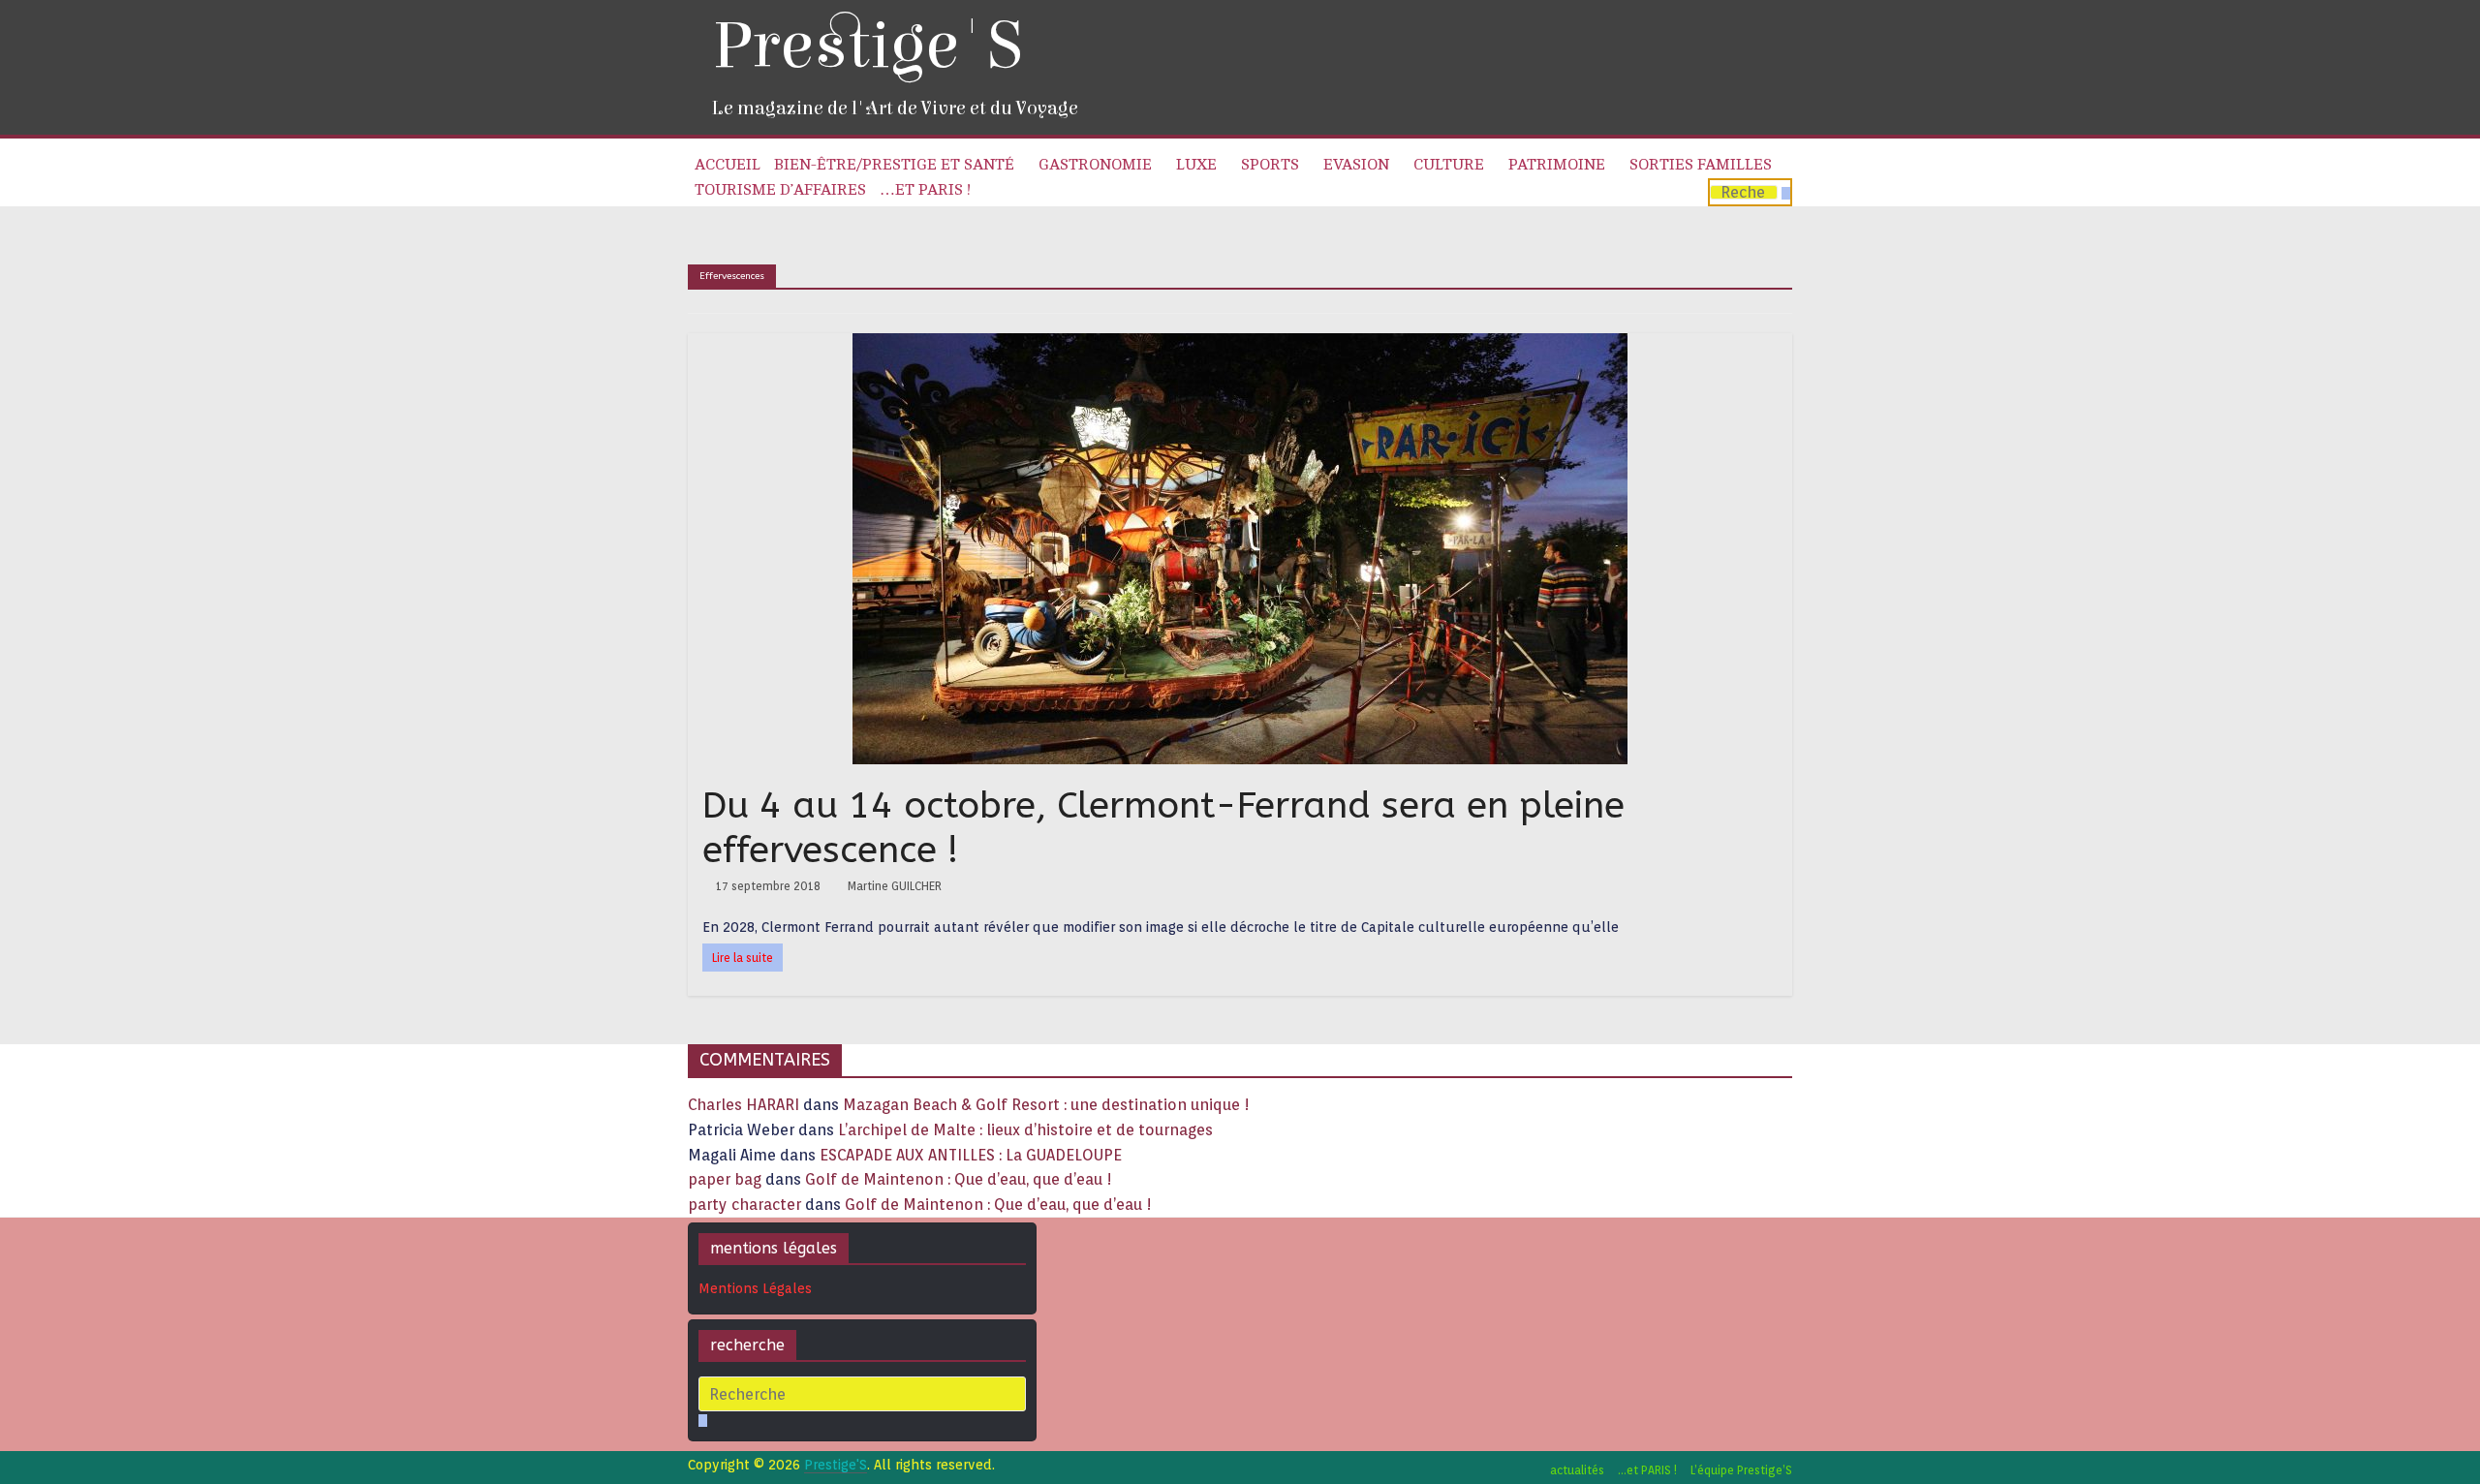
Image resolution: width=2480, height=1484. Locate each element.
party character (744, 1205)
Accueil (728, 165)
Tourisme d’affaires (780, 190)
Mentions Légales (755, 1288)
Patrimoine (1557, 165)
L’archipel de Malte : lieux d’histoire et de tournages (1027, 1130)
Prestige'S (867, 46)
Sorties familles (1701, 165)
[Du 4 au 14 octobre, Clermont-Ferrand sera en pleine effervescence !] (1240, 345)
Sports (1270, 165)
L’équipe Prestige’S (1741, 1470)
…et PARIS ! (925, 190)
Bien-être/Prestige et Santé (894, 165)
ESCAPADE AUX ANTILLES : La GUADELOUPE (971, 1155)
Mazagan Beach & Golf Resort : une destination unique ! (1046, 1105)
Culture (1449, 165)
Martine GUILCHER (895, 886)
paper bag (725, 1179)
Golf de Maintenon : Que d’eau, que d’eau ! (959, 1179)
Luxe (1196, 165)
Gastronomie (1095, 165)
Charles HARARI (744, 1105)
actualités (1577, 1470)
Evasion (1356, 165)
